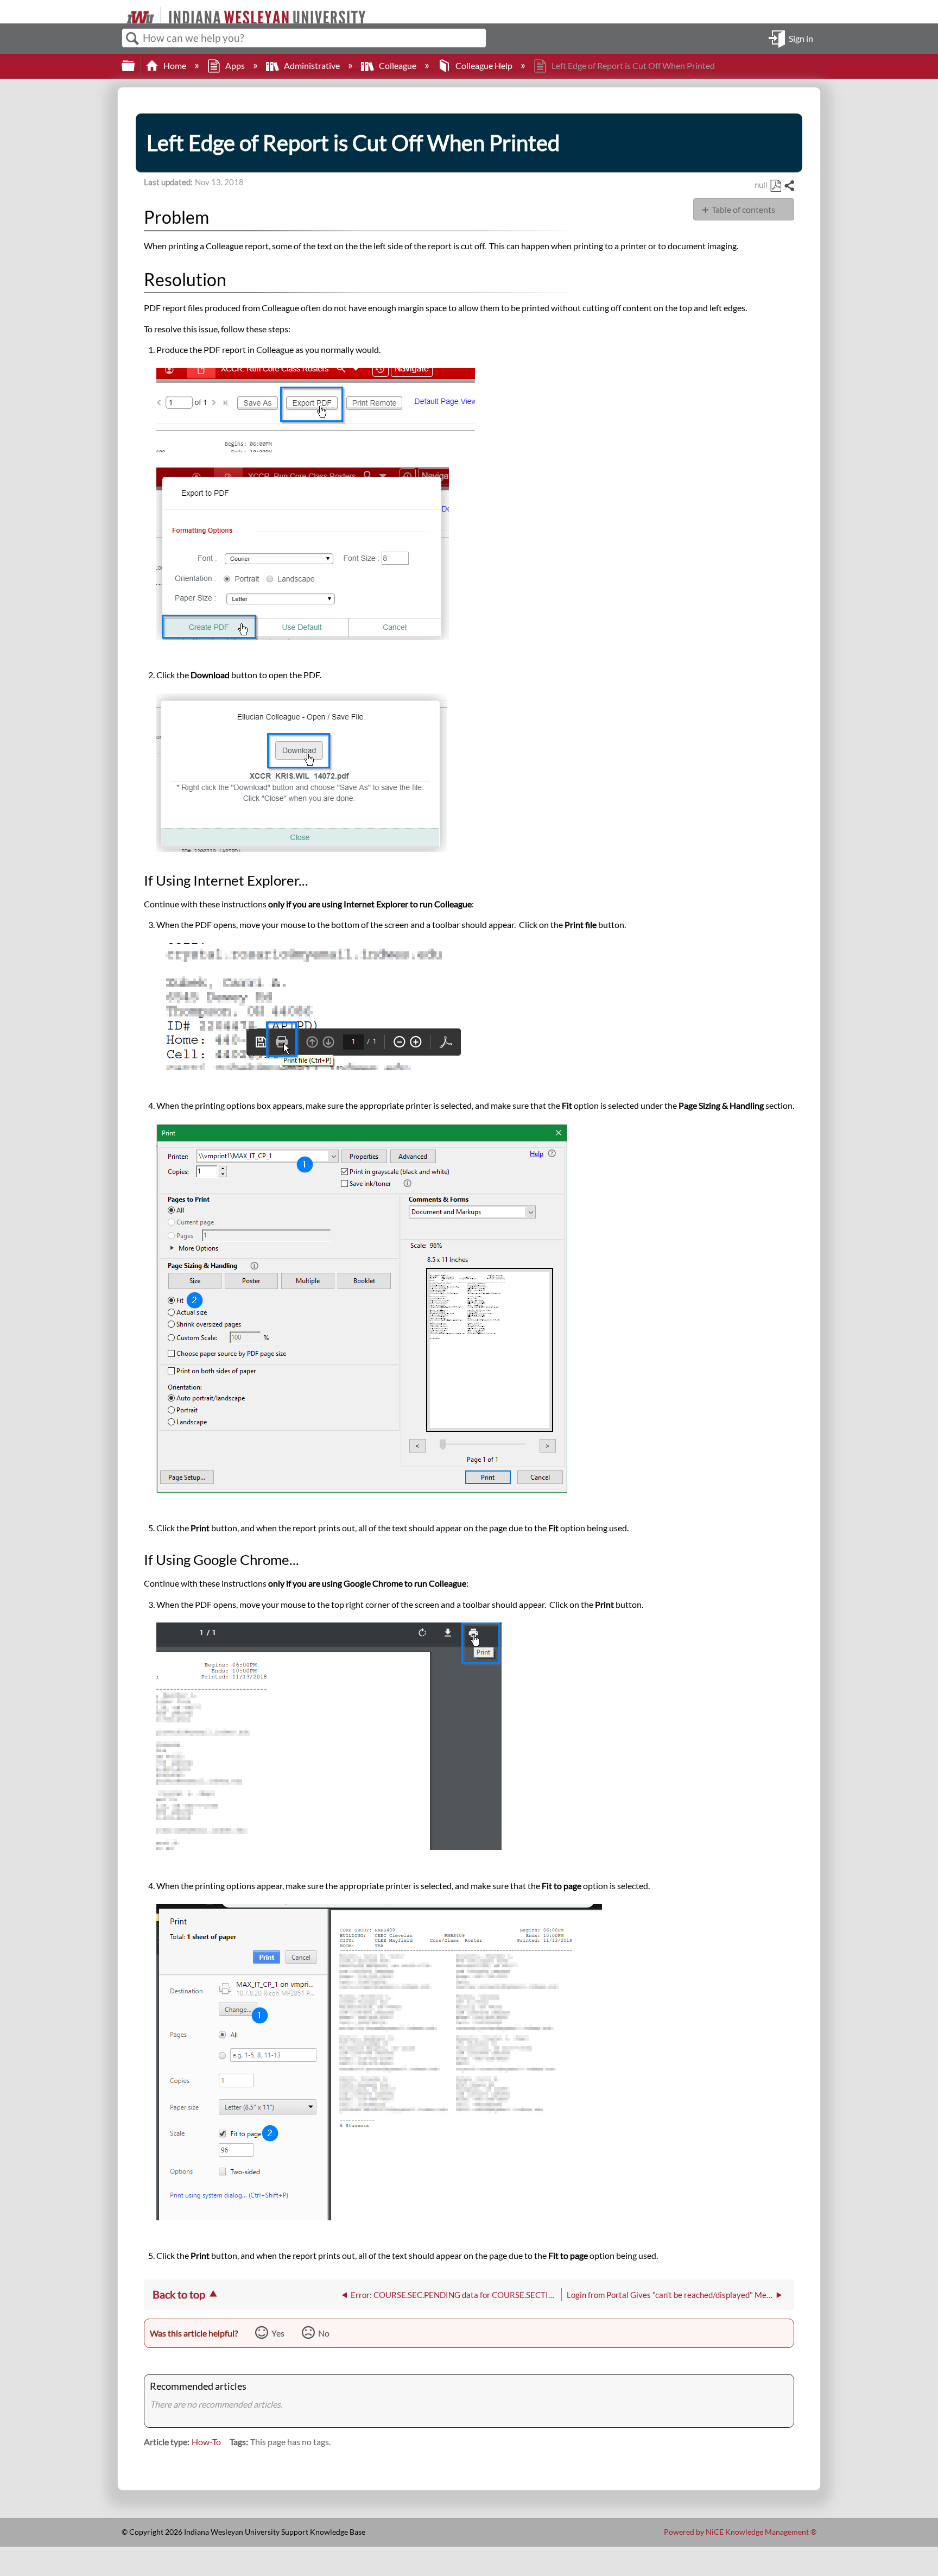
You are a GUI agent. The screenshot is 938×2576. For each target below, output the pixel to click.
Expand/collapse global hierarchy (135, 66)
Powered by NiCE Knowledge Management (740, 2532)
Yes (278, 2333)
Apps (235, 65)
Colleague (398, 65)
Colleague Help (484, 65)
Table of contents (743, 209)
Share (789, 186)
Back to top (179, 2294)
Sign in (801, 38)
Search (132, 39)
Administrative (312, 65)
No (324, 2333)
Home (175, 65)
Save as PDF (775, 186)
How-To (206, 2442)
